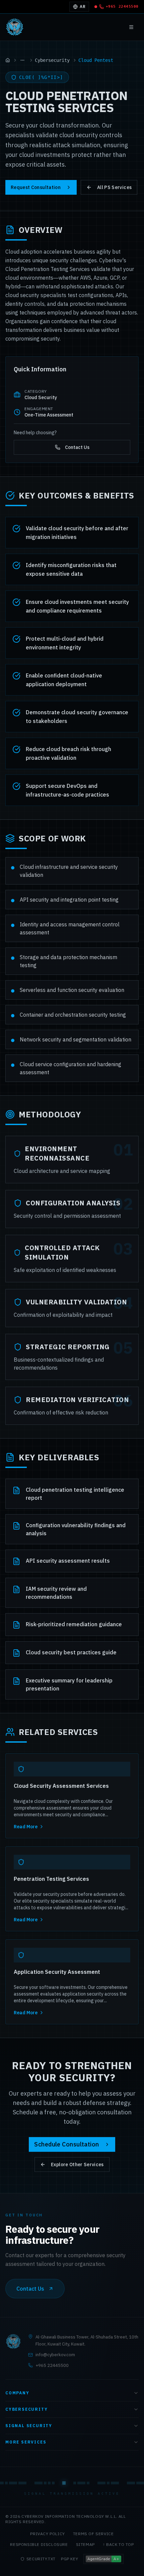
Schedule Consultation (66, 2144)
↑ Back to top (118, 2544)
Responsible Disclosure (39, 2544)
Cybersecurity (52, 60)
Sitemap (85, 2544)
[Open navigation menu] (131, 27)
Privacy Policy (47, 2534)
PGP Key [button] (69, 2559)
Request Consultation (36, 187)
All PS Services (114, 187)
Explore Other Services (77, 2165)
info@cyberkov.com (55, 2355)
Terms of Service (93, 2534)
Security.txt (41, 2559)
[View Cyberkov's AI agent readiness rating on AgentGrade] (103, 2559)
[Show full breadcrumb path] (22, 60)
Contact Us (77, 447)
